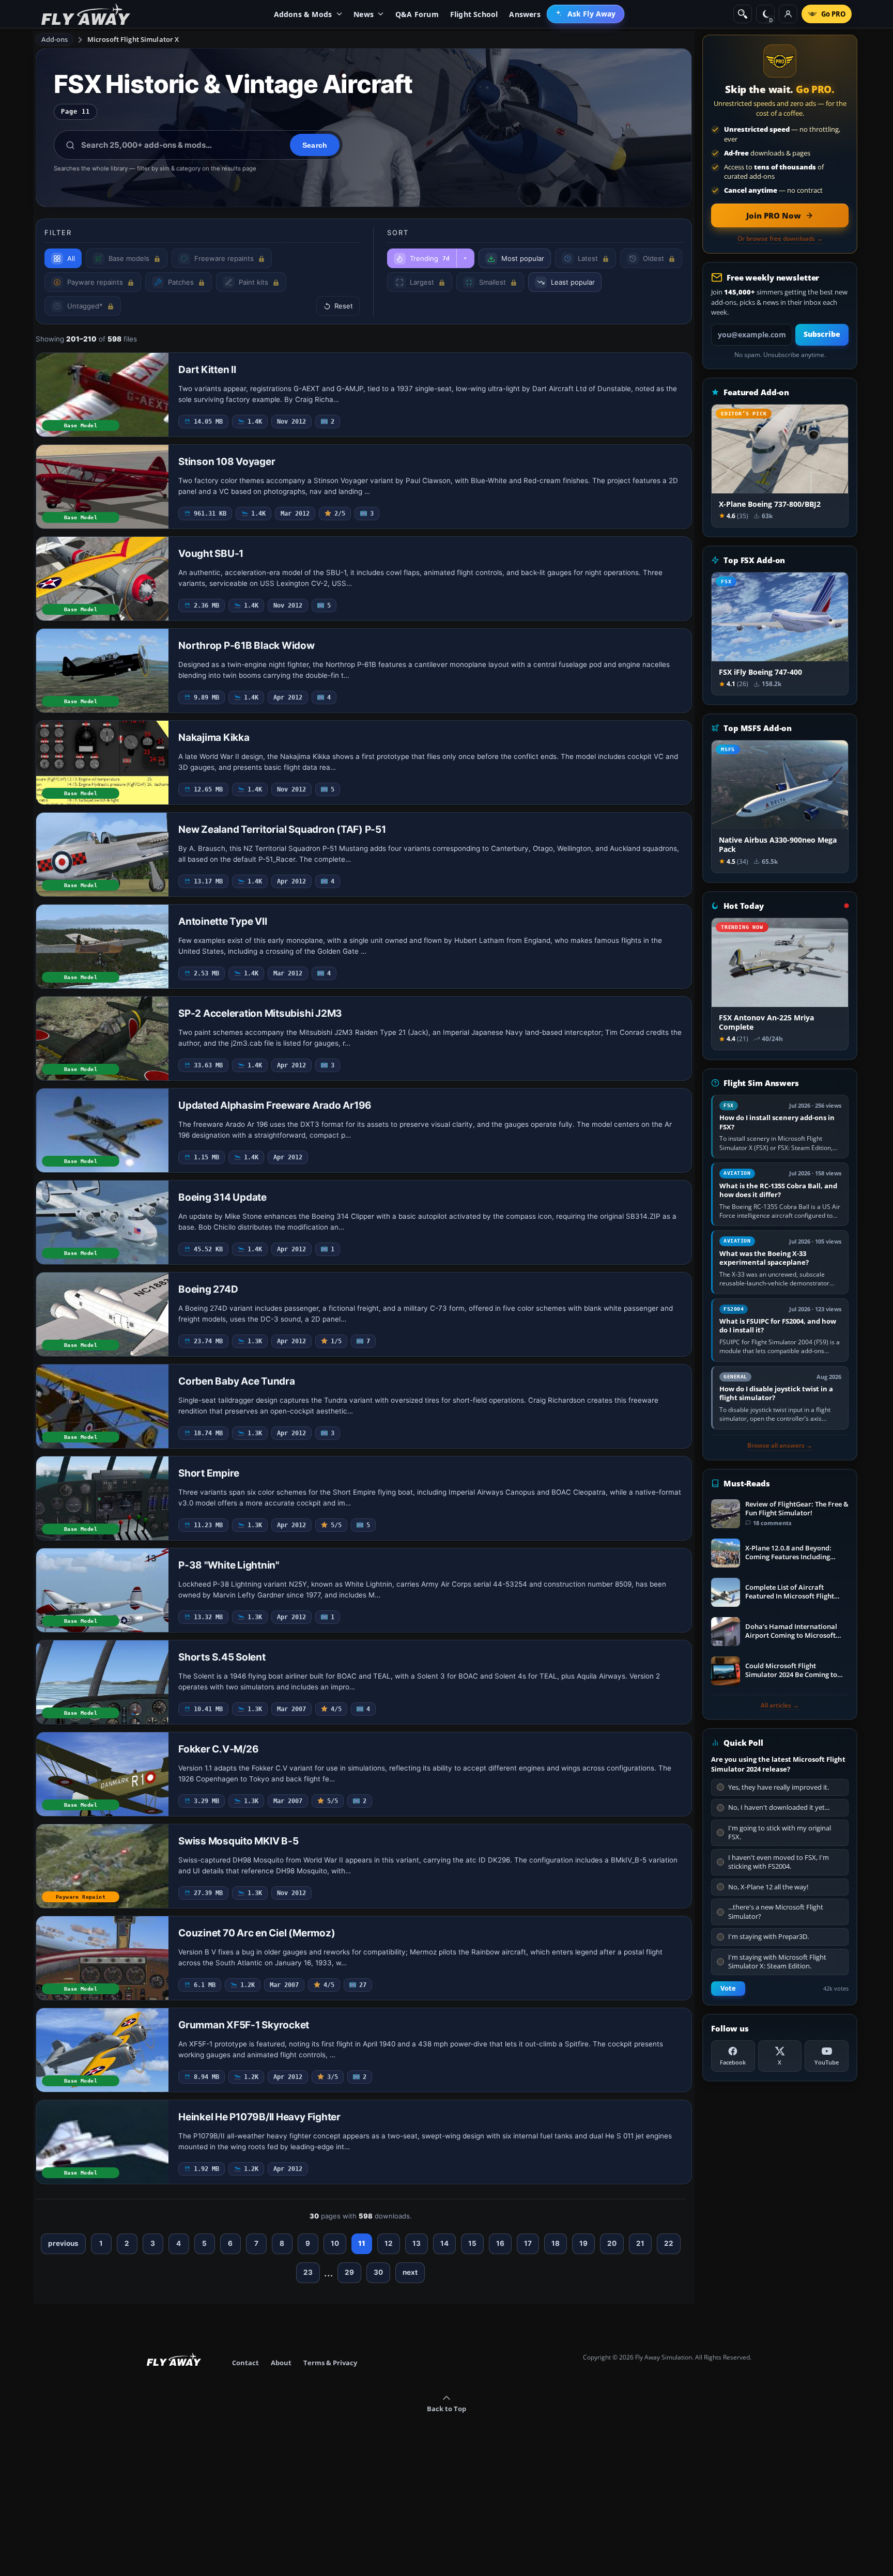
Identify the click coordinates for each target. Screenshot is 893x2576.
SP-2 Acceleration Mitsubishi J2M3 (260, 1013)
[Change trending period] (465, 258)
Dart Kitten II (207, 370)
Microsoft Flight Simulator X (133, 39)
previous (63, 2243)
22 (669, 2243)
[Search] (743, 14)
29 (349, 2272)
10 (335, 2243)
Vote (728, 1988)
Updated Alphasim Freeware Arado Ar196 (275, 1105)
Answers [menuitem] (525, 14)
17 (528, 2243)
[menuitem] (586, 14)
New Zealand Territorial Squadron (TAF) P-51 (282, 829)
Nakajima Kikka (214, 738)
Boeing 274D (208, 1289)
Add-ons (55, 39)
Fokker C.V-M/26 (218, 1749)
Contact (245, 2363)
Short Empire (209, 1473)
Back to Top (446, 2409)
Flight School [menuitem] (474, 14)
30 (378, 2272)
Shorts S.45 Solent (222, 1657)
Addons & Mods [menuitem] (303, 14)
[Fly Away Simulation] (86, 14)
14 (444, 2243)
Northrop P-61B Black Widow (247, 646)
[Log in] (788, 14)
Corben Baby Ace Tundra (237, 1381)
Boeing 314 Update (222, 1197)
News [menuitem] (364, 14)
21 (640, 2243)
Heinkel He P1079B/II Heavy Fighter (259, 2117)
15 (472, 2243)
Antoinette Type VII (222, 921)
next (410, 2272)
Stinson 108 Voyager (227, 462)
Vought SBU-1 (211, 554)
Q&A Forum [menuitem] (417, 14)
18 (556, 2243)
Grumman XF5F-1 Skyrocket (244, 2025)
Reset (344, 306)
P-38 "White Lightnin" (229, 1565)
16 (500, 2243)
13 (417, 2243)
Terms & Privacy (330, 2363)
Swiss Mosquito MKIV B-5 (238, 1841)
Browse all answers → (780, 1446)
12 (389, 2243)
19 (583, 2243)
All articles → (780, 1705)
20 (612, 2243)
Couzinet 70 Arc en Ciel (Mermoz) (257, 1933)
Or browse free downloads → (780, 239)
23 (308, 2272)
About (281, 2363)
